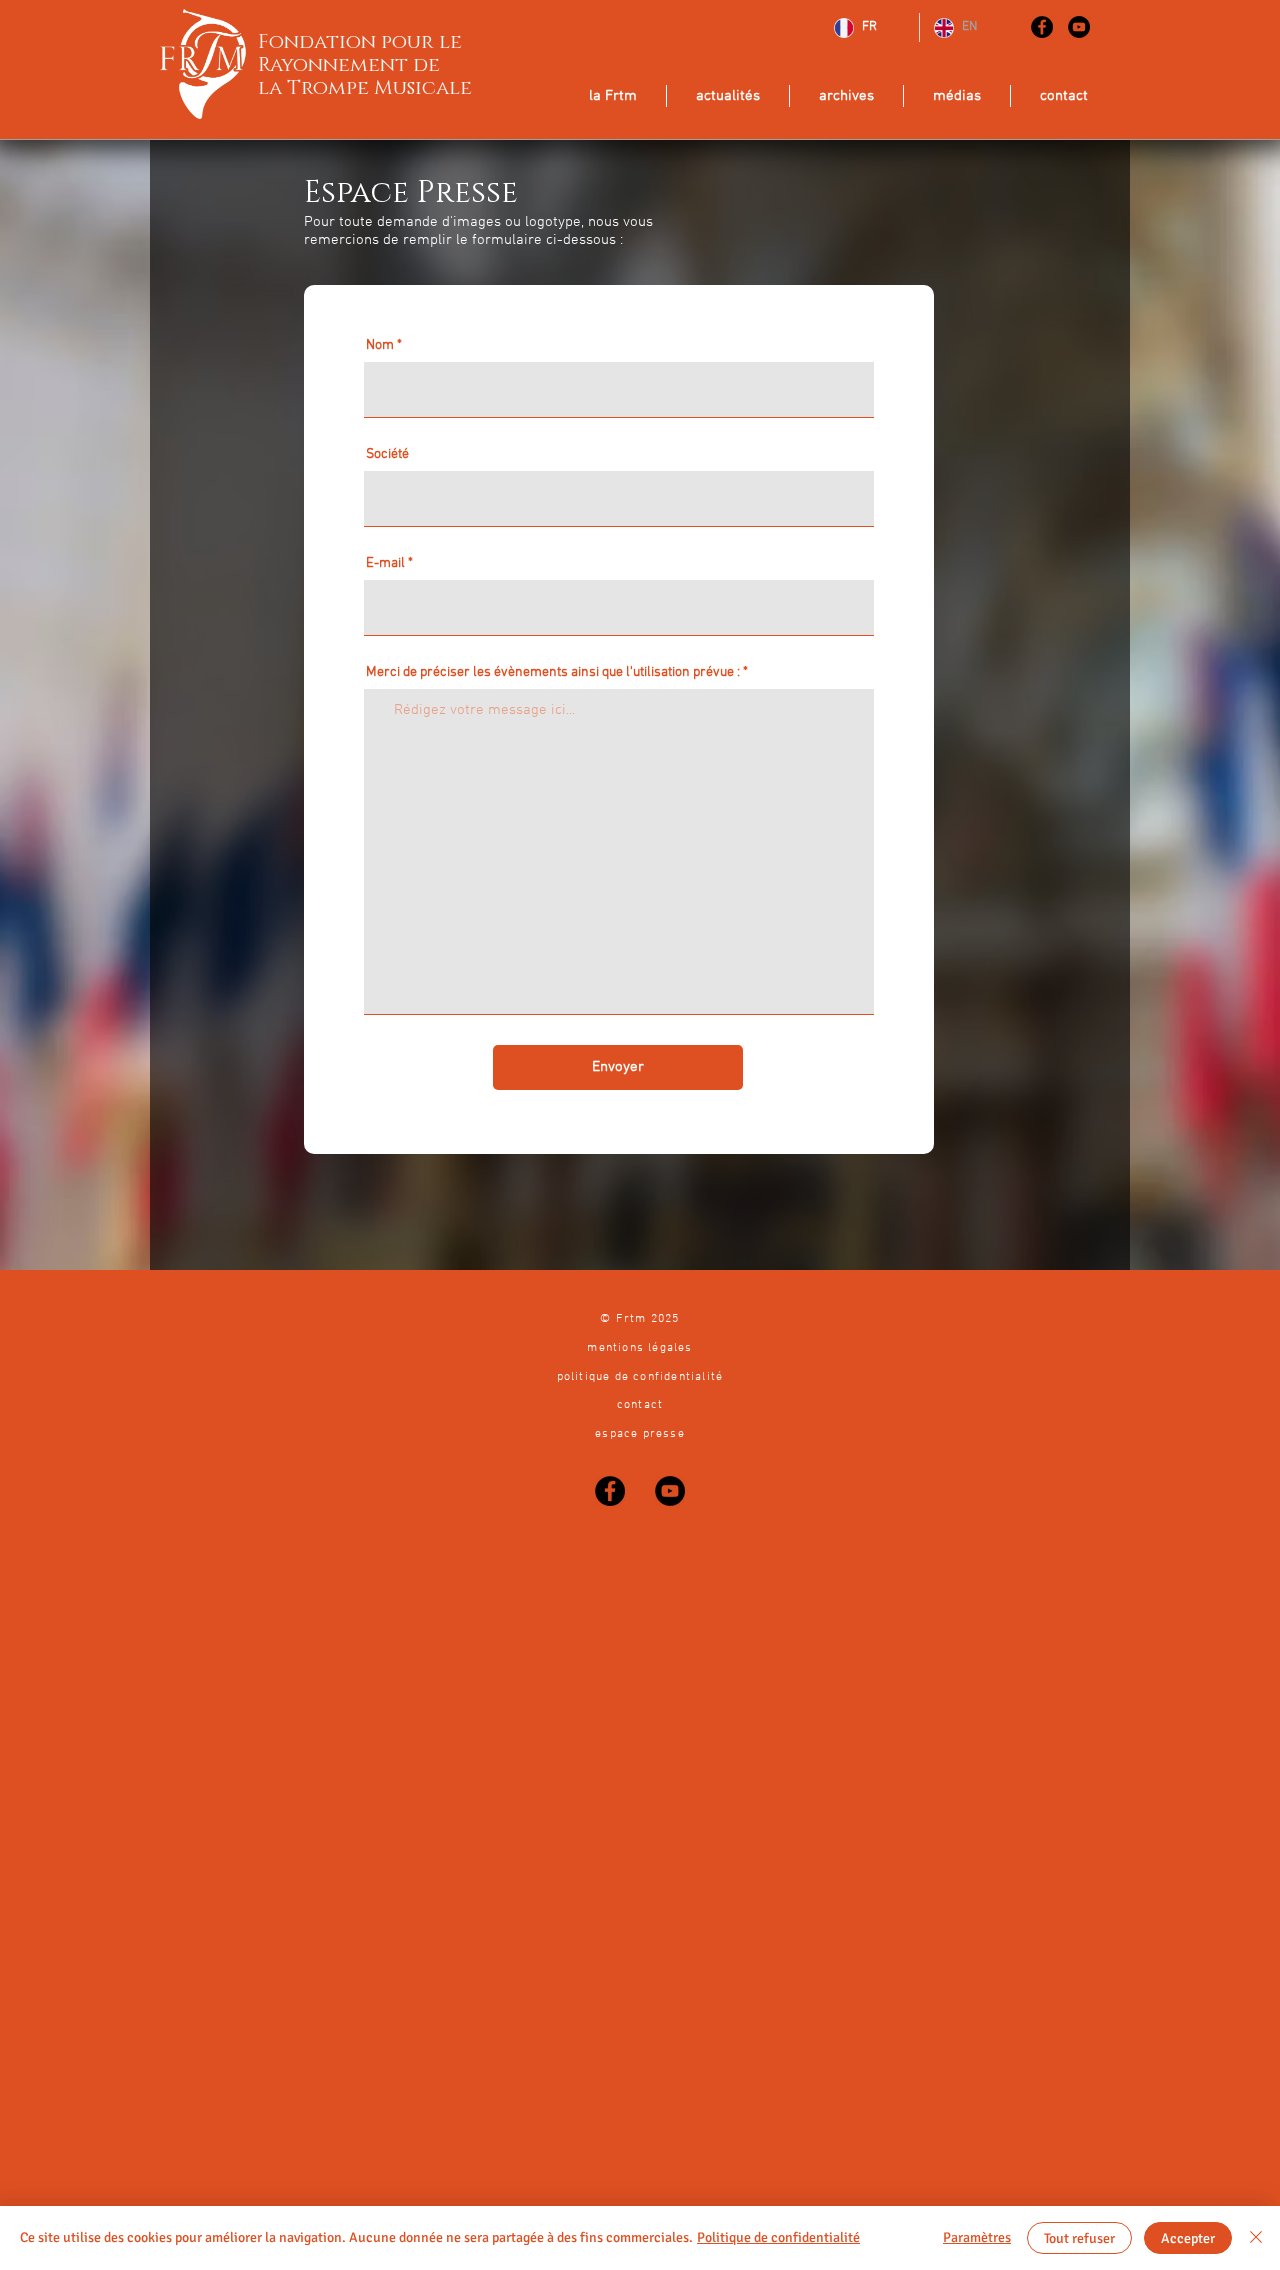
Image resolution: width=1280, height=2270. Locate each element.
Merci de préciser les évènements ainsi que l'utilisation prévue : (553, 673)
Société (387, 455)
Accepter (1188, 2238)
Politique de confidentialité (778, 2237)
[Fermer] (1256, 2238)
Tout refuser (1079, 2238)
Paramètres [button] (977, 2237)
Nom (380, 346)
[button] (728, 96)
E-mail (385, 564)
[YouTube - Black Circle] (1079, 27)
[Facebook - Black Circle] (1042, 27)
